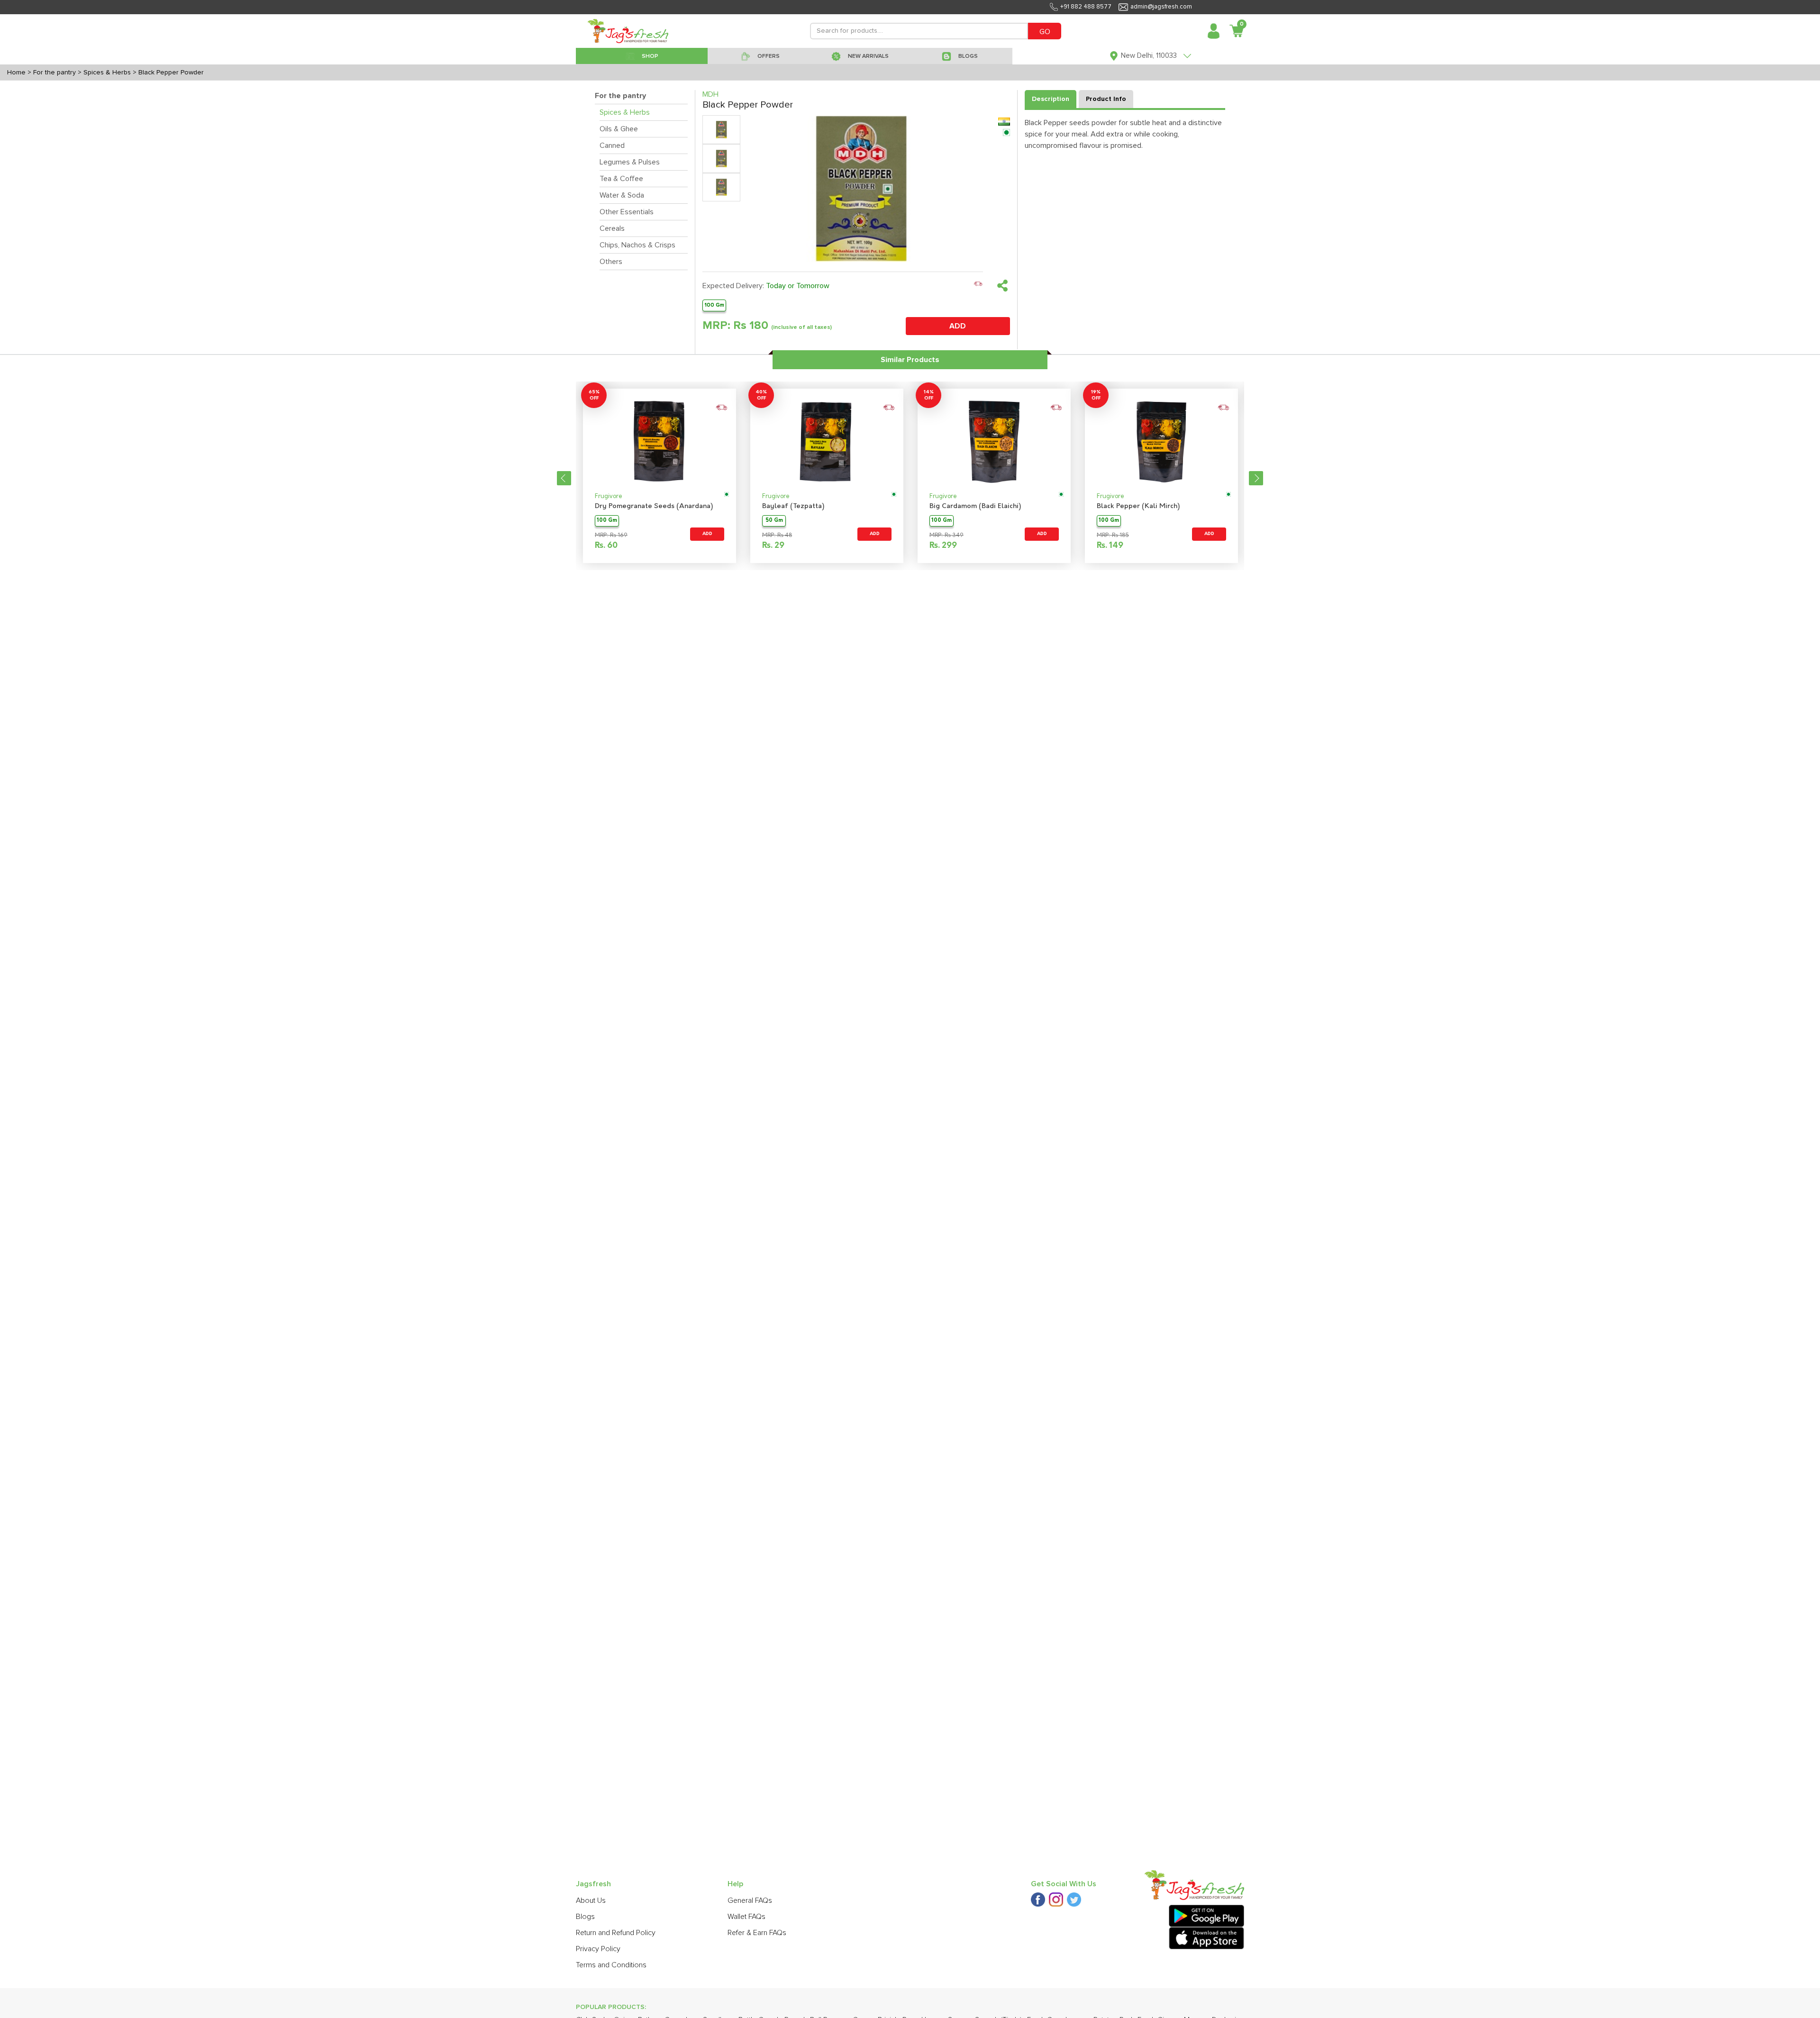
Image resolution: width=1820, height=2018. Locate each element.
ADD (958, 326)
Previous (564, 478)
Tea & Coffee (621, 179)
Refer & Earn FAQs (757, 1933)
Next (1256, 478)
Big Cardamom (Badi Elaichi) (975, 506)
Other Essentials (627, 212)
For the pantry (620, 96)
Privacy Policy (598, 1949)
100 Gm (714, 305)
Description (1051, 99)
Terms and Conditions (611, 1965)
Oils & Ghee (619, 129)
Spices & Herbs (625, 112)
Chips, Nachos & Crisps (637, 245)
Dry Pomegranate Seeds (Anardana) (654, 506)
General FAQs (750, 1900)
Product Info (1106, 99)
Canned (612, 145)
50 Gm (774, 521)
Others (611, 262)
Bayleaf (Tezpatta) (793, 506)
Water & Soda (622, 195)
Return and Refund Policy (616, 1933)
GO (1045, 32)
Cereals (612, 228)
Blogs (585, 1917)
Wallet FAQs (746, 1917)
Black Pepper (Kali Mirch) (1138, 506)
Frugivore (609, 496)
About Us (591, 1900)
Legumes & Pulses (630, 162)
